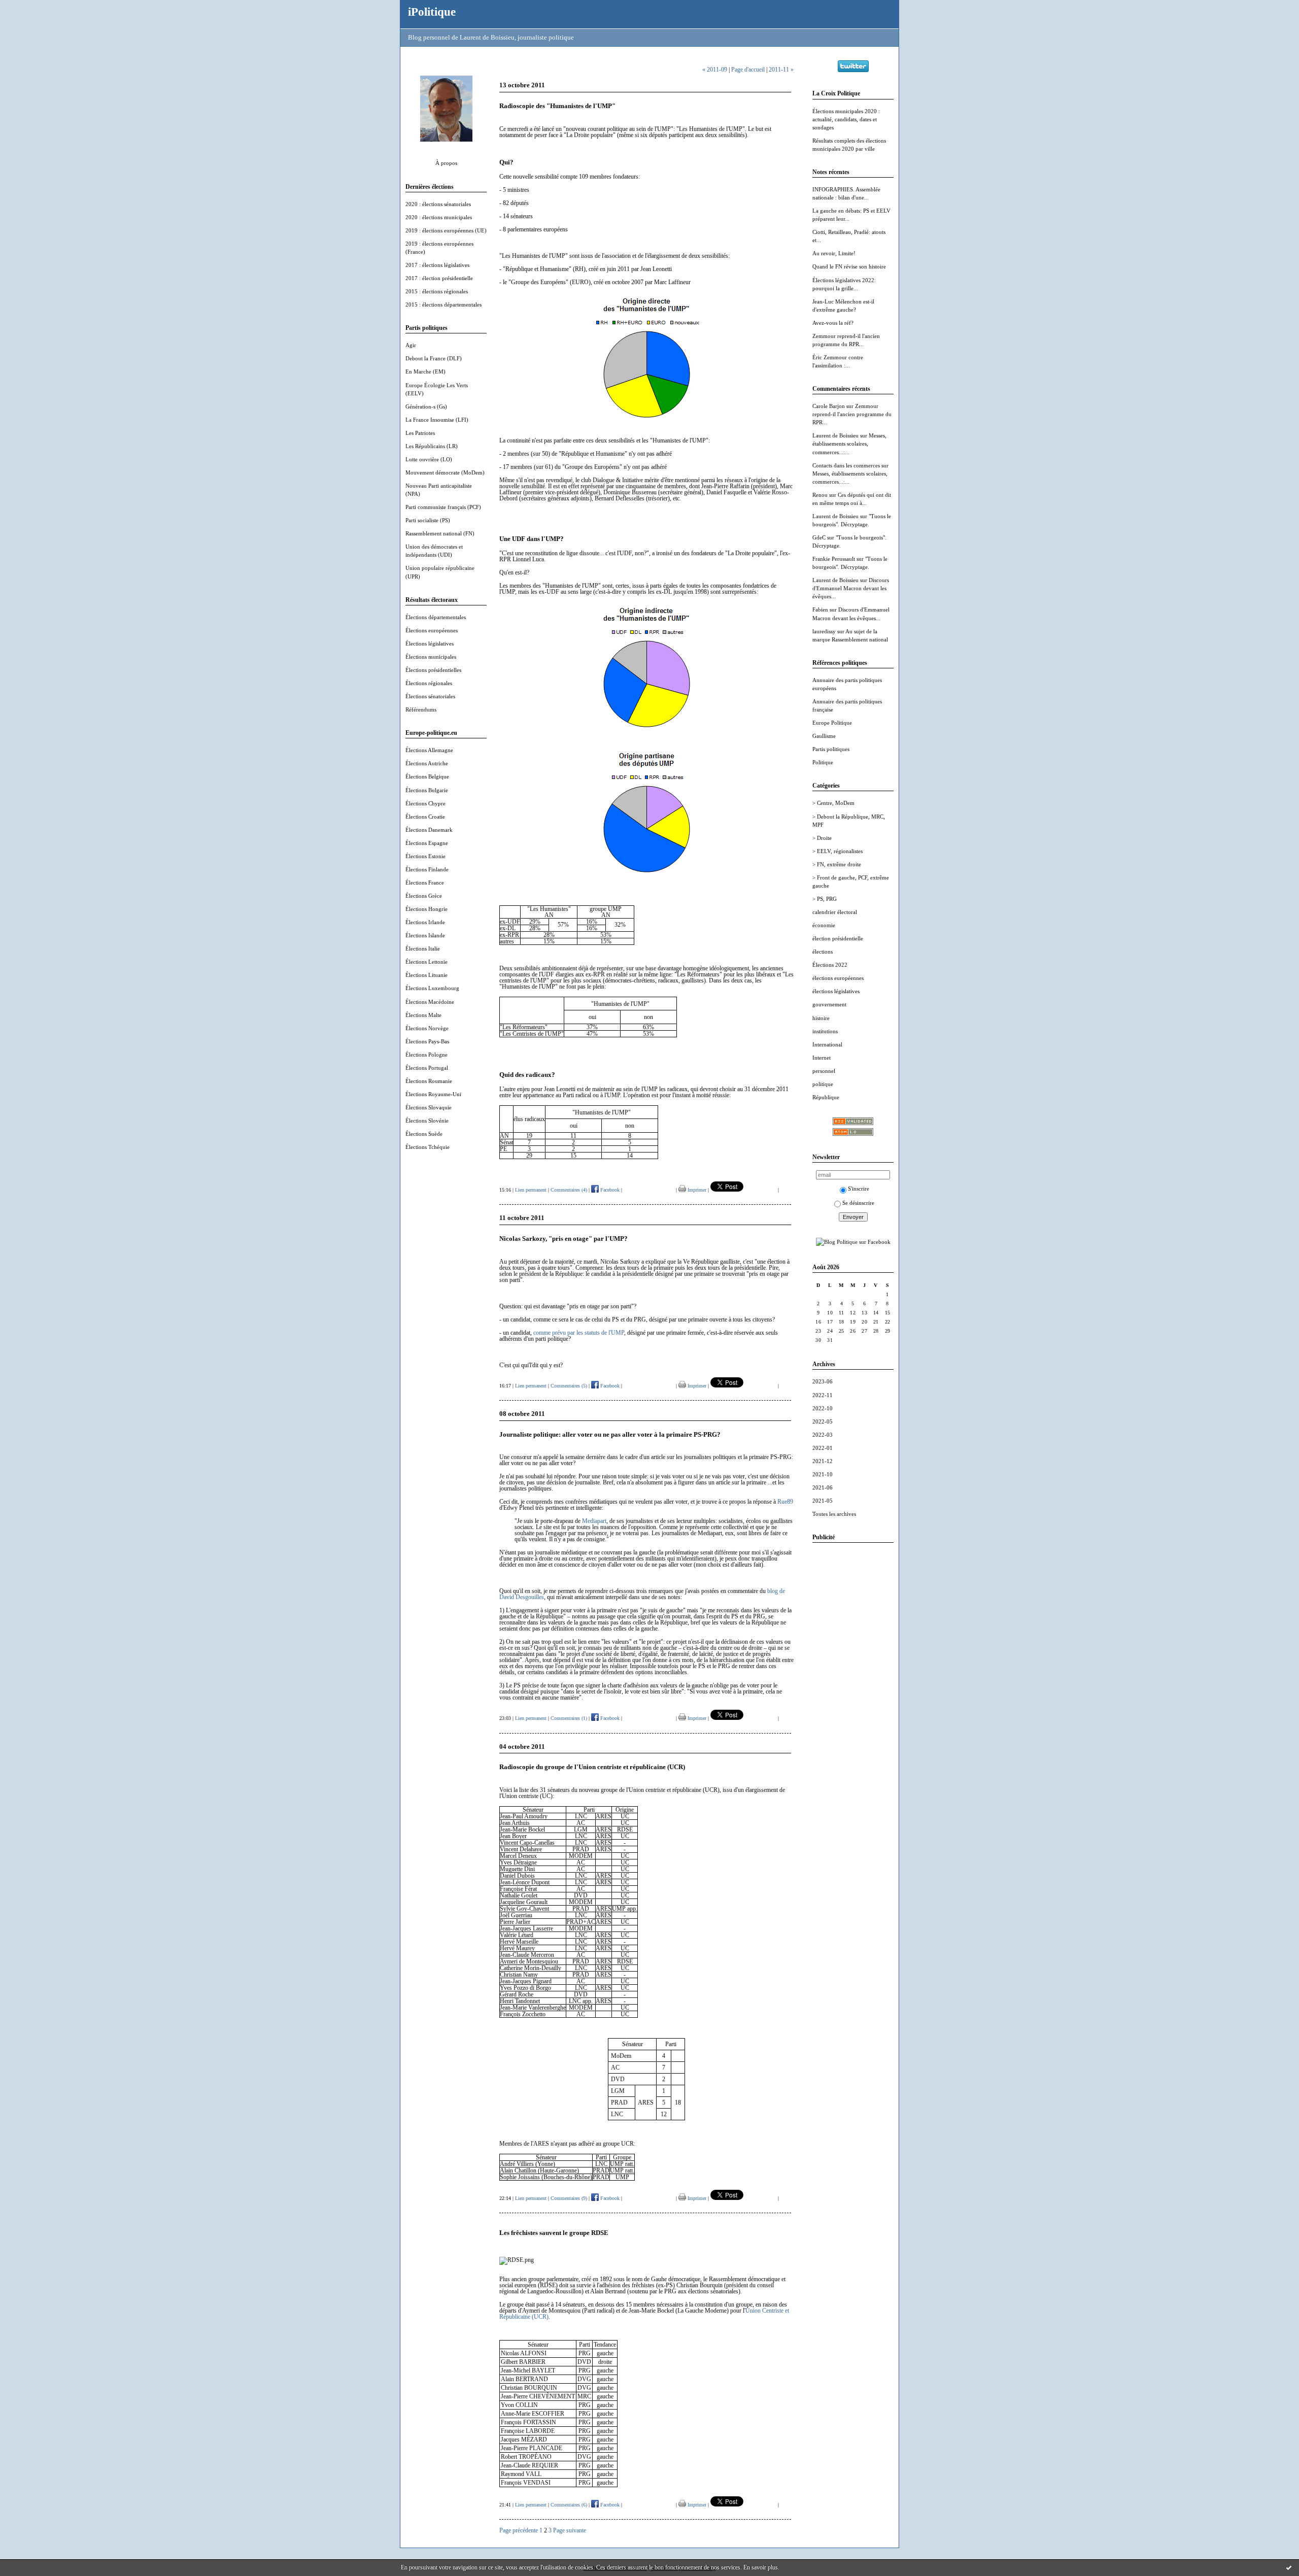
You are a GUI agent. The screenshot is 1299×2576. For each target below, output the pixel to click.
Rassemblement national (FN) (440, 533)
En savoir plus (761, 2567)
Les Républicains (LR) (432, 446)
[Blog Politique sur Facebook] (853, 1242)
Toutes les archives (834, 1514)
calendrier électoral (835, 912)
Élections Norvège (427, 1028)
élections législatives (836, 991)
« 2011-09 (715, 70)
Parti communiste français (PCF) (443, 507)
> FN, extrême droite (837, 864)
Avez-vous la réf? (833, 323)
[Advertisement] (853, 1703)
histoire (821, 1018)
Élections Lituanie (426, 975)
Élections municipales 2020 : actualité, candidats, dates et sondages (846, 119)
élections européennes (838, 978)
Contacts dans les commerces (846, 465)
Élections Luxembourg (432, 988)
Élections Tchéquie (428, 1147)
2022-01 (823, 1448)
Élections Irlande (425, 922)
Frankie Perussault (834, 559)
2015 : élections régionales (437, 291)
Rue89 (785, 1502)
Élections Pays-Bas (427, 1041)
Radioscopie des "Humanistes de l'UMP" (557, 106)
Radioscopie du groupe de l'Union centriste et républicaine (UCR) (592, 1767)
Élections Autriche (427, 763)
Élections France (425, 883)
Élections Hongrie (426, 909)
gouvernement (829, 1004)
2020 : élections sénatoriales (438, 204)
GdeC (819, 537)
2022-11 (823, 1395)
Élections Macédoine (430, 1002)
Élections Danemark (429, 830)
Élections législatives (430, 643)
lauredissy (824, 631)
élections (823, 952)
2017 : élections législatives (437, 265)
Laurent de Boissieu (835, 435)
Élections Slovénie (427, 1121)
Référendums (421, 709)
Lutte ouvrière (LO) (429, 459)
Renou (820, 495)
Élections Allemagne (429, 750)
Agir (411, 345)
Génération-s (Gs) (426, 406)
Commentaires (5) (569, 1386)
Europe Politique (832, 723)
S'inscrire (859, 1189)
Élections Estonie (425, 856)
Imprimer (696, 1190)
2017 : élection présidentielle (439, 278)
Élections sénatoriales (430, 696)
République (826, 1097)
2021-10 (823, 1474)
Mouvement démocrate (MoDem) (445, 472)
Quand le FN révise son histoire (849, 266)
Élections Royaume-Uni (433, 1094)
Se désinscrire (858, 1203)
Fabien (820, 609)
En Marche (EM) (425, 371)
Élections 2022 (830, 965)
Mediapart (594, 1521)
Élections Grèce (424, 896)
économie (824, 925)
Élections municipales (431, 657)
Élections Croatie (425, 817)
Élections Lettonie (426, 962)
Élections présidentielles (433, 670)
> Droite (822, 838)
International (827, 1044)
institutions (825, 1031)
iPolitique (432, 12)
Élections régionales (429, 683)
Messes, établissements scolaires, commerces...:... (849, 444)
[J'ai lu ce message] (1289, 2567)
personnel (824, 1071)
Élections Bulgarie (427, 790)
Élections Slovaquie (429, 1107)
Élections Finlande (427, 869)
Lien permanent (531, 1190)
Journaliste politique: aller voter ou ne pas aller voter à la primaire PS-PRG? (610, 1434)
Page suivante (570, 2530)
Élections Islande (425, 935)
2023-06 (823, 1381)
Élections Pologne (426, 1055)
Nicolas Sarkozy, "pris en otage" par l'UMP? (563, 1239)
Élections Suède (424, 1134)
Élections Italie (423, 948)
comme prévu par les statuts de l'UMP (579, 1333)
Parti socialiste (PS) (428, 520)
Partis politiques (831, 749)
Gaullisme (824, 736)
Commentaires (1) (569, 1718)
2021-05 (823, 1501)
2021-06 (823, 1487)
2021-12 (823, 1461)
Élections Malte (423, 1015)
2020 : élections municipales (439, 217)
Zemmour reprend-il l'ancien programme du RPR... (852, 414)
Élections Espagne (427, 843)
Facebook (609, 1190)
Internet (822, 1058)
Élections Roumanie (429, 1081)
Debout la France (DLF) (434, 358)
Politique (823, 762)
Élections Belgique (427, 776)
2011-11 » (781, 70)
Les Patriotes (420, 433)
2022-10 (823, 1408)
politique (823, 1084)
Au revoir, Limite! (834, 253)
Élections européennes (432, 630)
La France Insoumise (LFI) (437, 420)
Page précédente (519, 2530)
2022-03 (823, 1435)
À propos (446, 163)
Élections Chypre (425, 803)
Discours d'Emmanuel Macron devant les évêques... (851, 588)
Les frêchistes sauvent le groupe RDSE (554, 2233)
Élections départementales (436, 617)
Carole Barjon (829, 406)
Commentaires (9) (569, 2198)
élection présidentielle (838, 938)
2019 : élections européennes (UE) (446, 230)
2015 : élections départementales (443, 304)
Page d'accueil (748, 70)
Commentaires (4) (569, 1190)
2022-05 (823, 1421)
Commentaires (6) (569, 2505)
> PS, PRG (825, 899)
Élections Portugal (427, 1068)
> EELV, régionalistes (837, 851)
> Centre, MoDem (833, 803)
